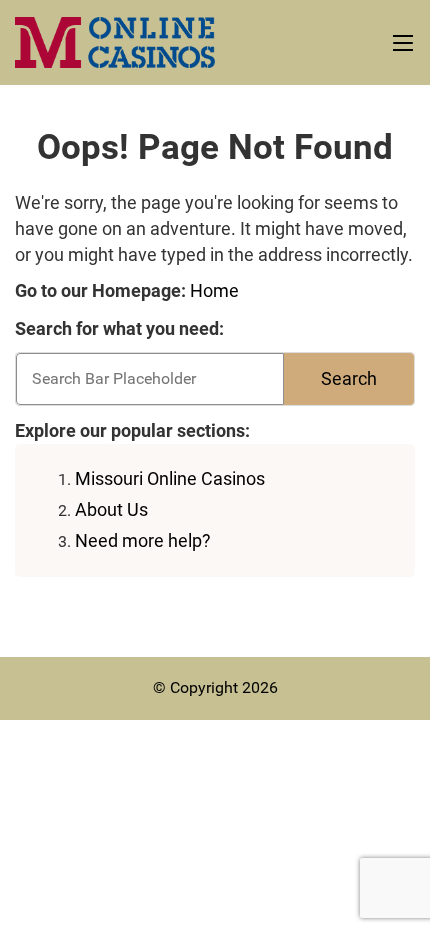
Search (349, 378)
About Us (111, 509)
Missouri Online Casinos (170, 478)
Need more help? (143, 540)
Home (214, 290)
